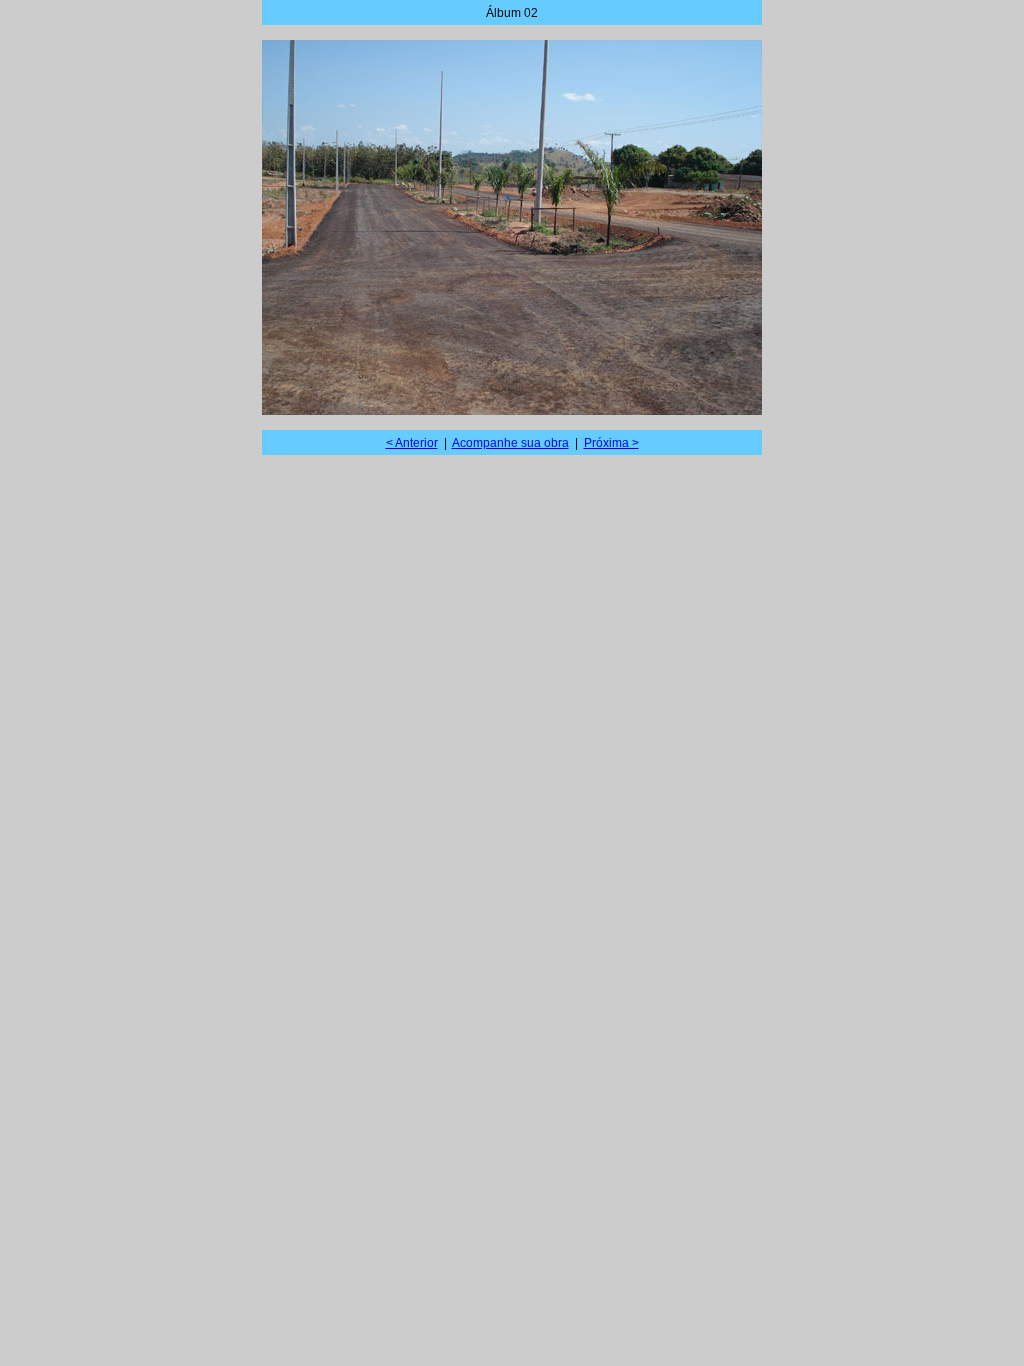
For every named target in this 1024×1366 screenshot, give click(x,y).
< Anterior (412, 443)
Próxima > (611, 443)
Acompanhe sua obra (510, 443)
